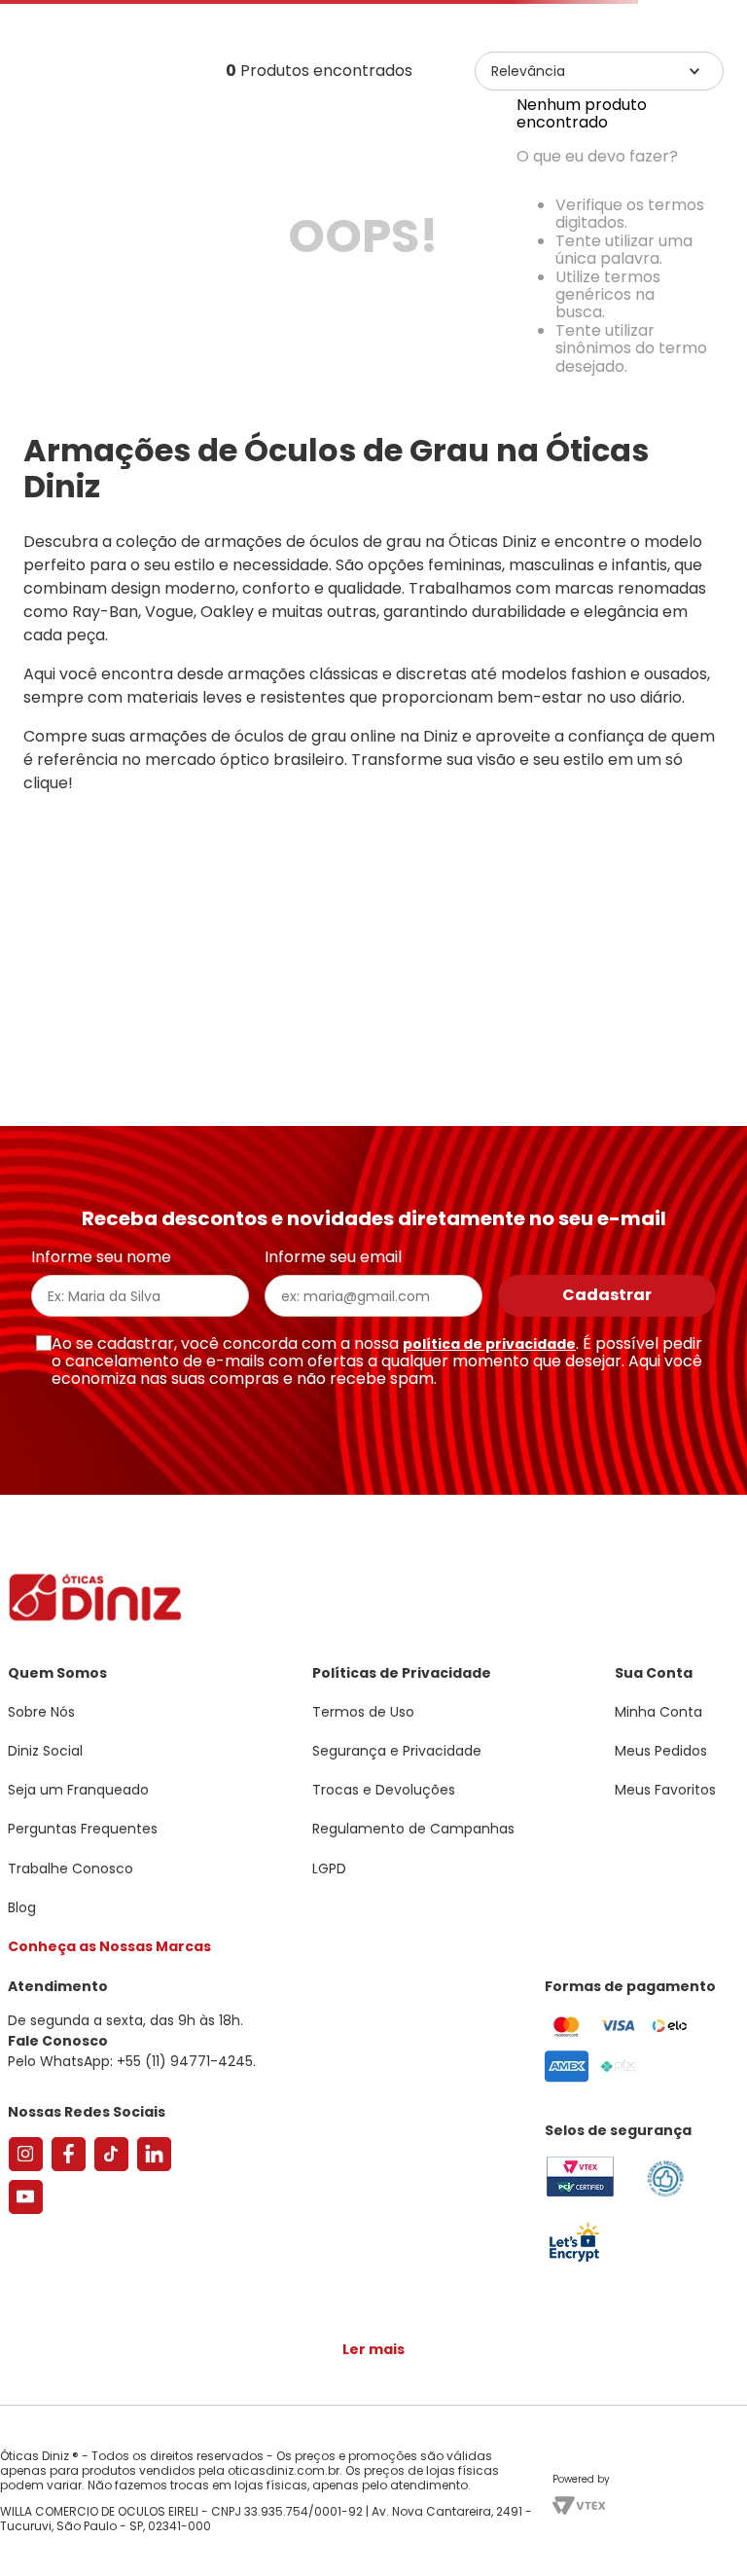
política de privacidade (489, 1420)
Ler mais (373, 2264)
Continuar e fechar (373, 2541)
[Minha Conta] (650, 73)
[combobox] (373, 150)
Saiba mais (534, 2502)
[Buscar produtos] (720, 149)
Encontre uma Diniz (378, 16)
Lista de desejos (693, 73)
